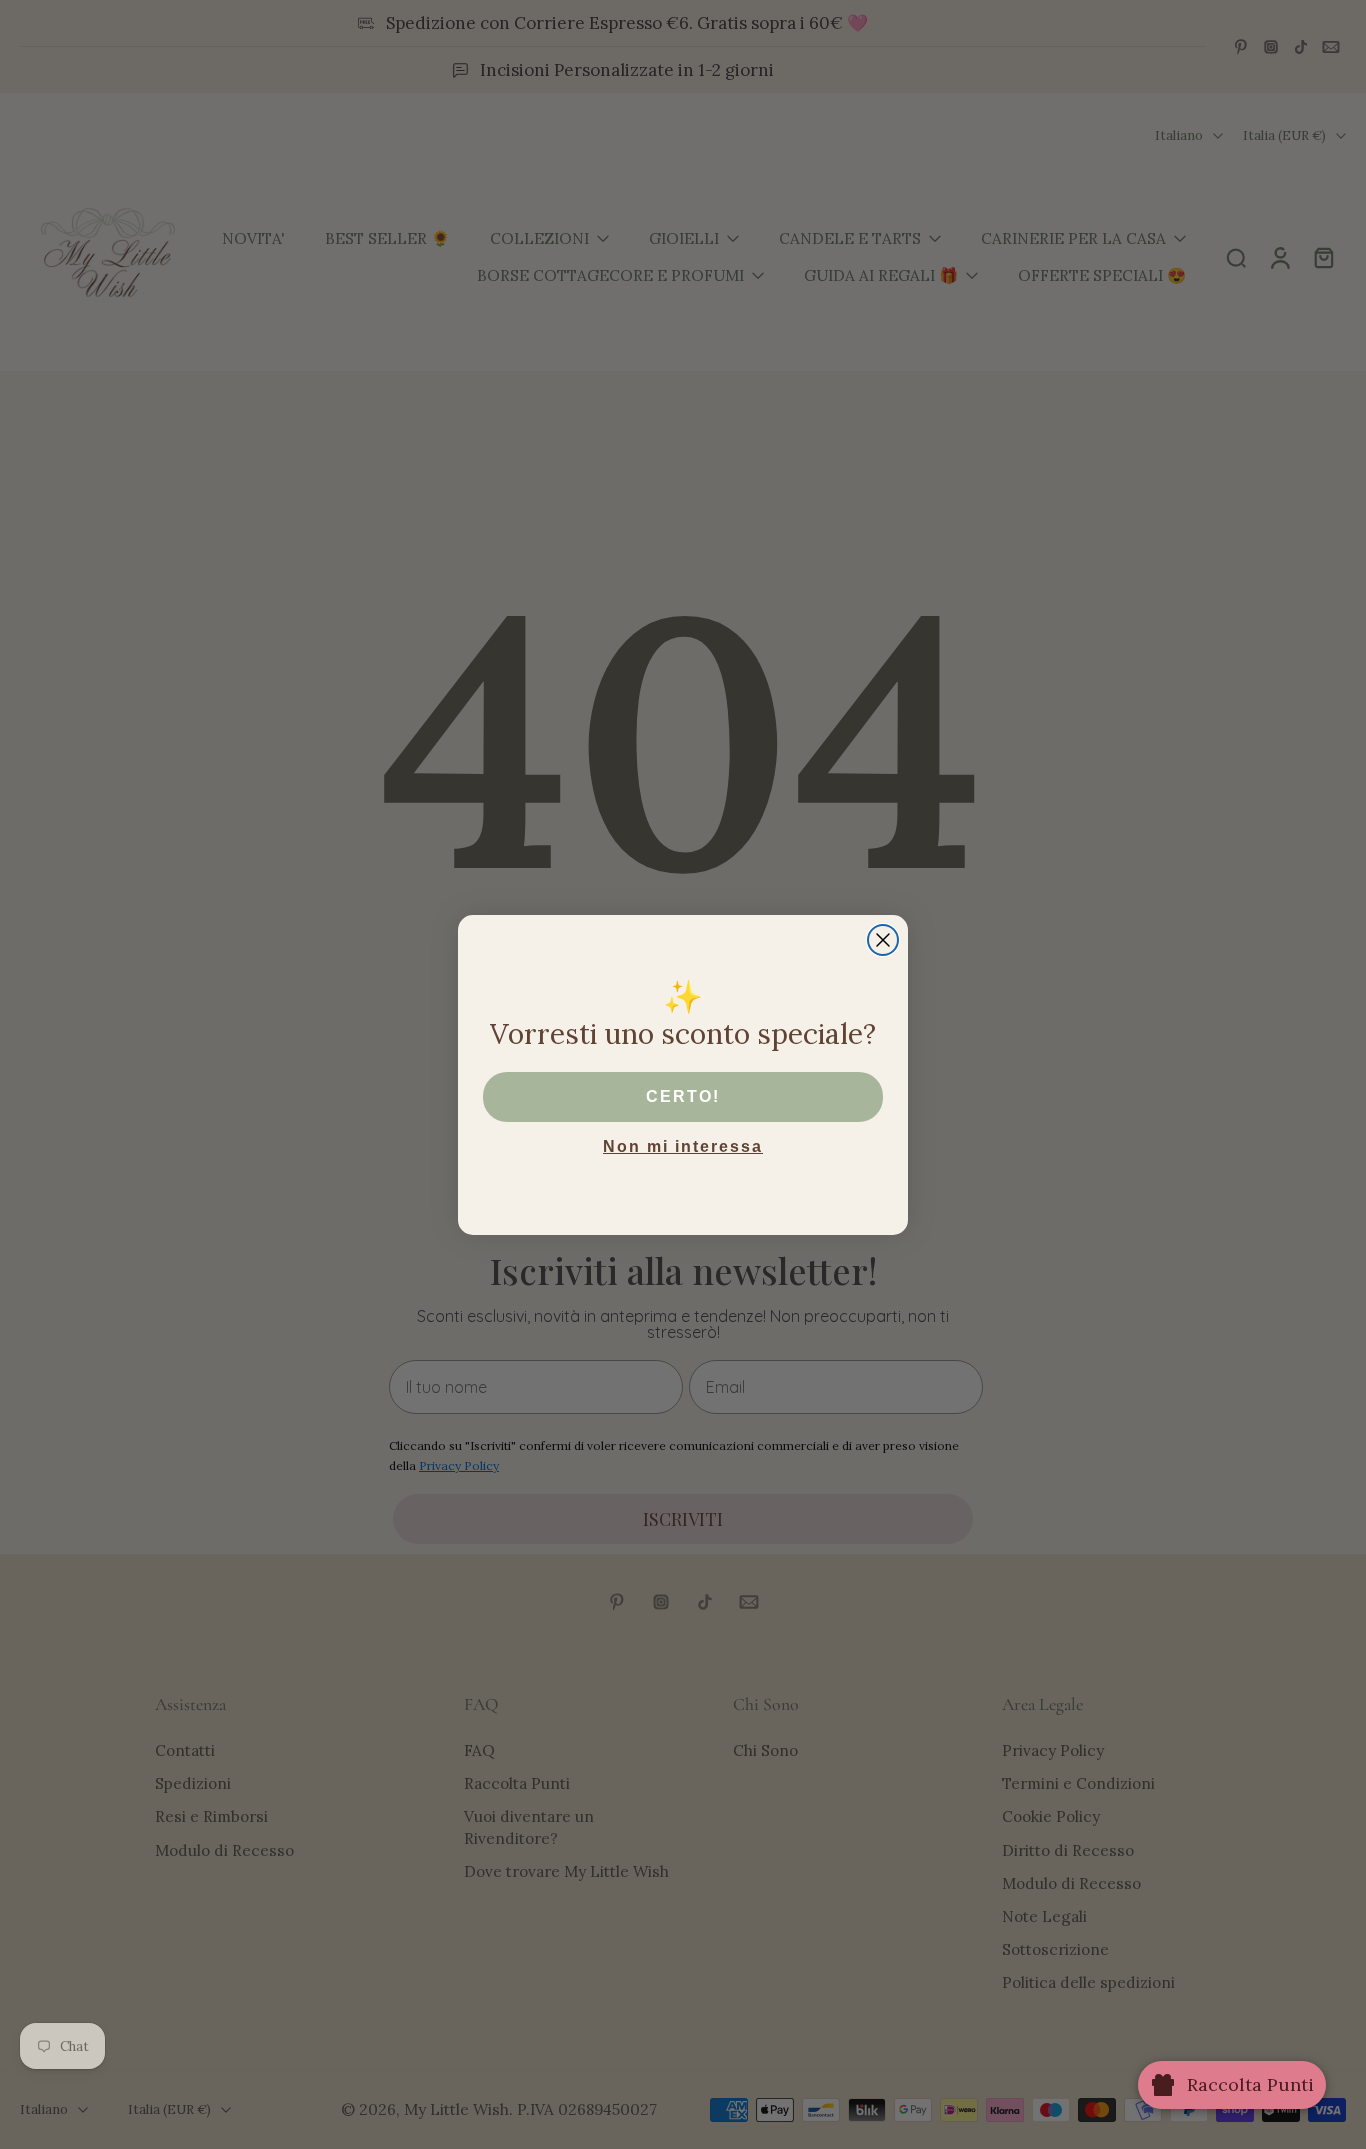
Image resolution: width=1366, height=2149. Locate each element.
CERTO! (683, 1096)
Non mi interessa (683, 1146)
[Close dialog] (883, 940)
